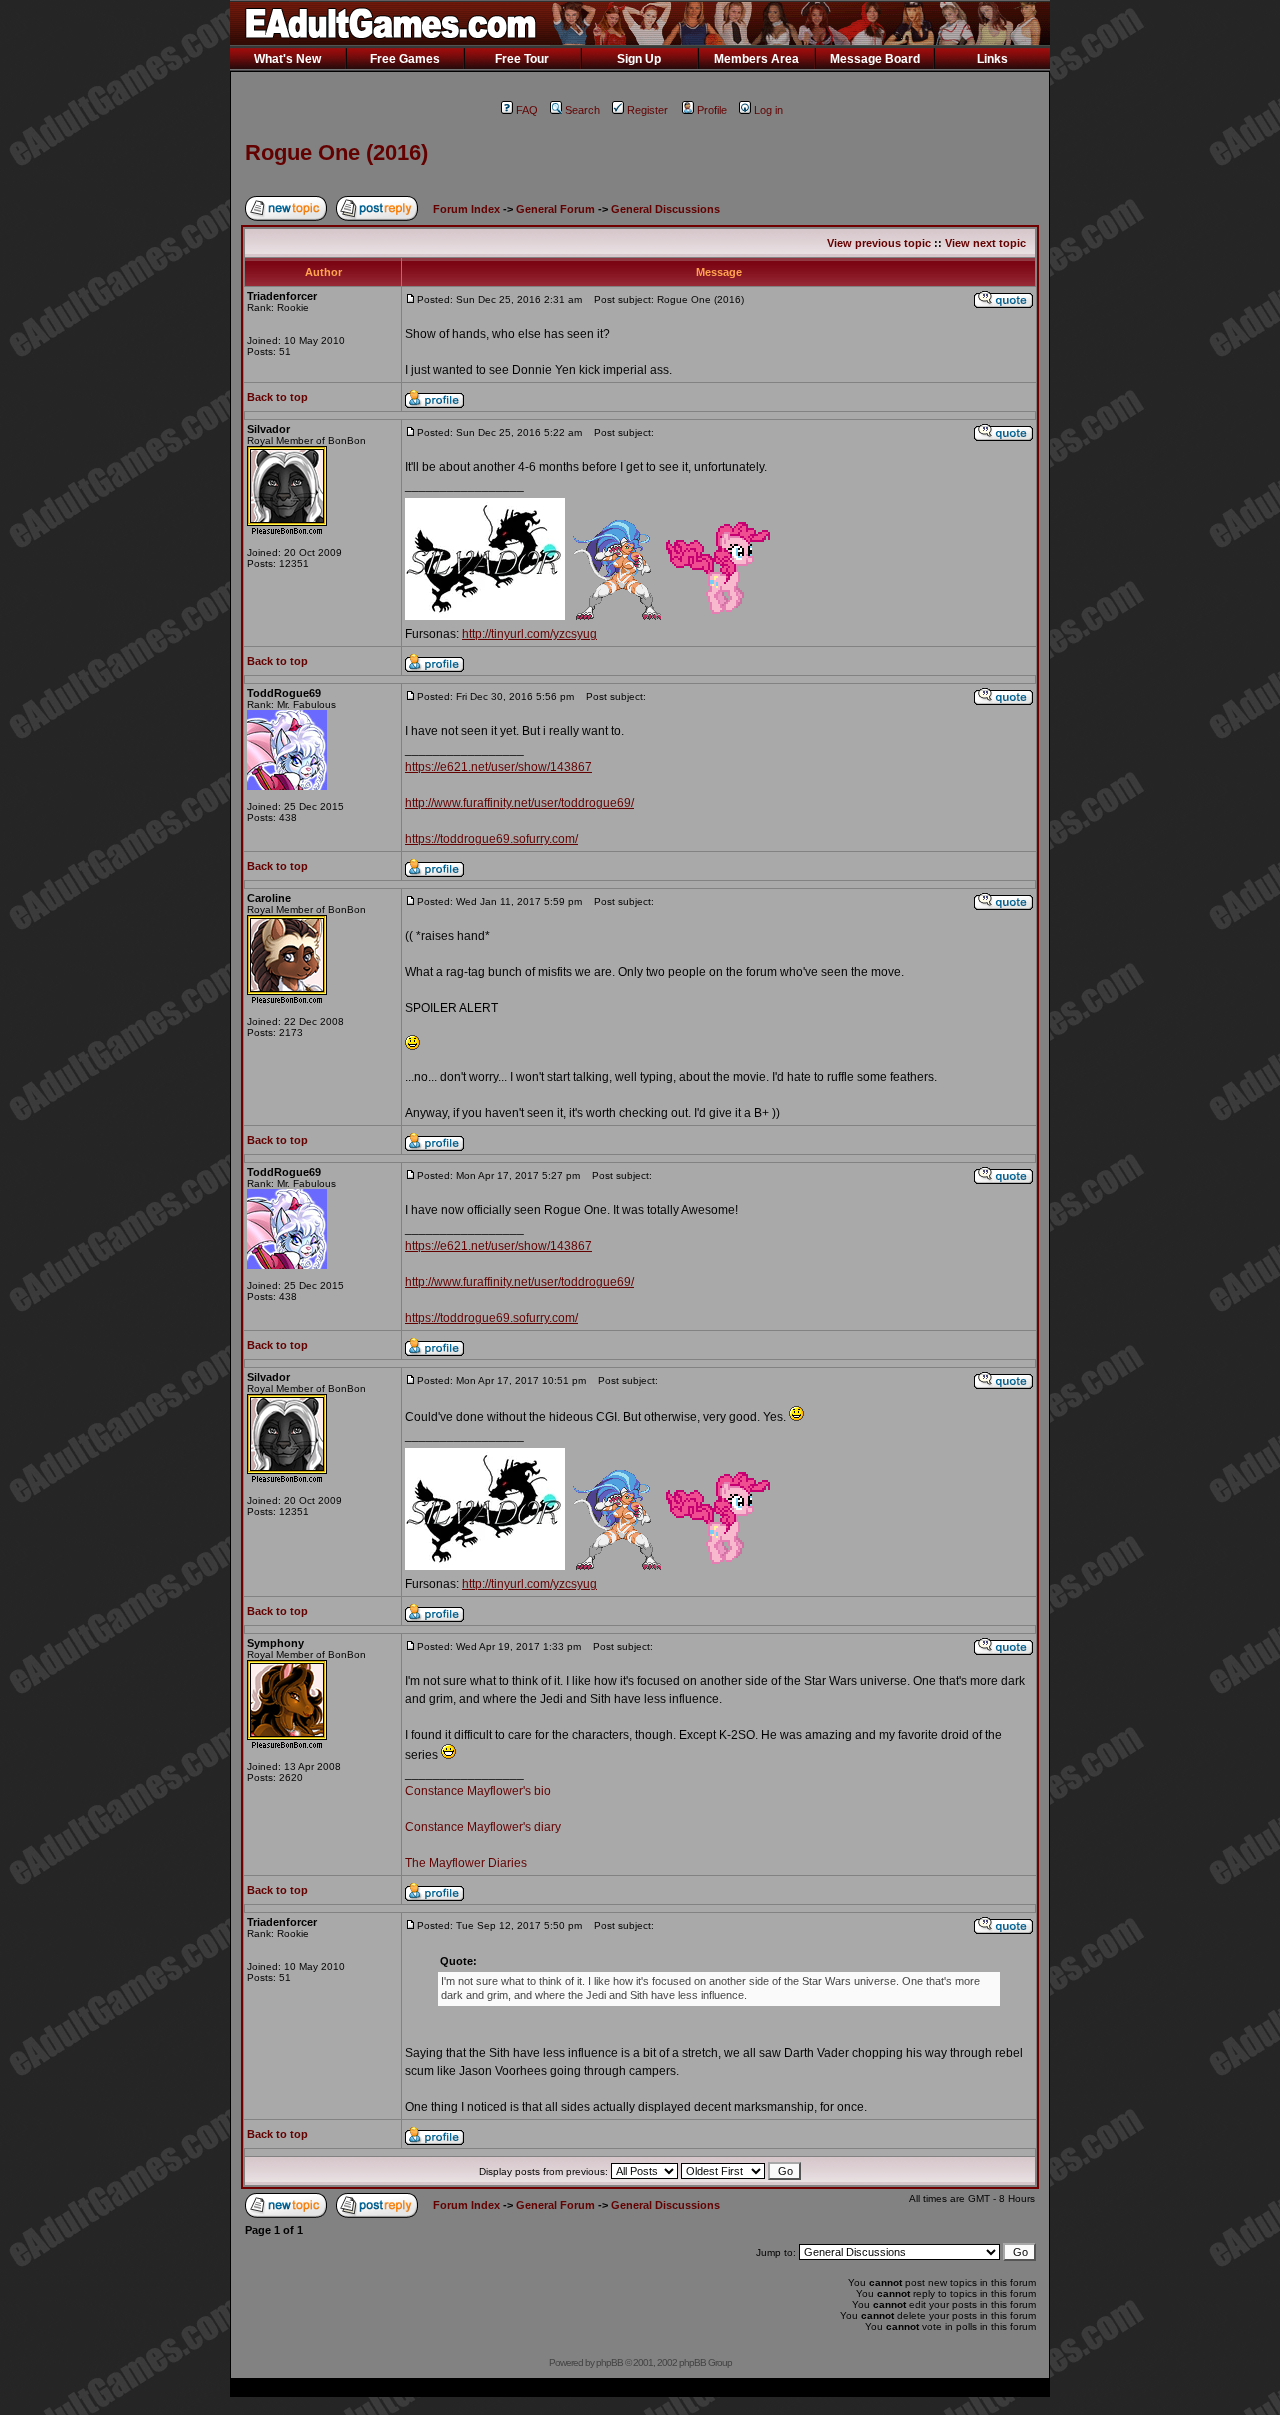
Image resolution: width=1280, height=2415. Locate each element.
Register (647, 110)
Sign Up (639, 59)
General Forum (555, 209)
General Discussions (665, 209)
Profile (712, 110)
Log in (768, 110)
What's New (287, 59)
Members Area (756, 59)
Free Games (405, 59)
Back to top (277, 397)
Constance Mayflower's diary (483, 1827)
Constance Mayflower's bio (478, 1791)
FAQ (527, 110)
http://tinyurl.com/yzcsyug (529, 634)
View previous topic (879, 243)
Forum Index (466, 209)
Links (992, 59)
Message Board (875, 59)
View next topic (985, 243)
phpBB (609, 2362)
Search (582, 110)
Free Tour (522, 59)
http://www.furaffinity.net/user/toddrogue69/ (519, 803)
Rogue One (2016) (336, 152)
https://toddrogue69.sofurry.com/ (491, 839)
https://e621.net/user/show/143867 (498, 767)
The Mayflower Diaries (466, 1863)
